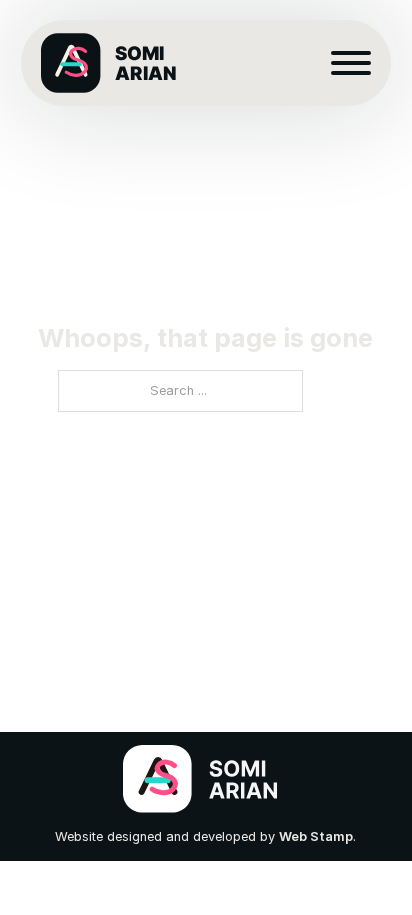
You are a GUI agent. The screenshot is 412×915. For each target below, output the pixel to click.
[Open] (351, 63)
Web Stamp (316, 836)
